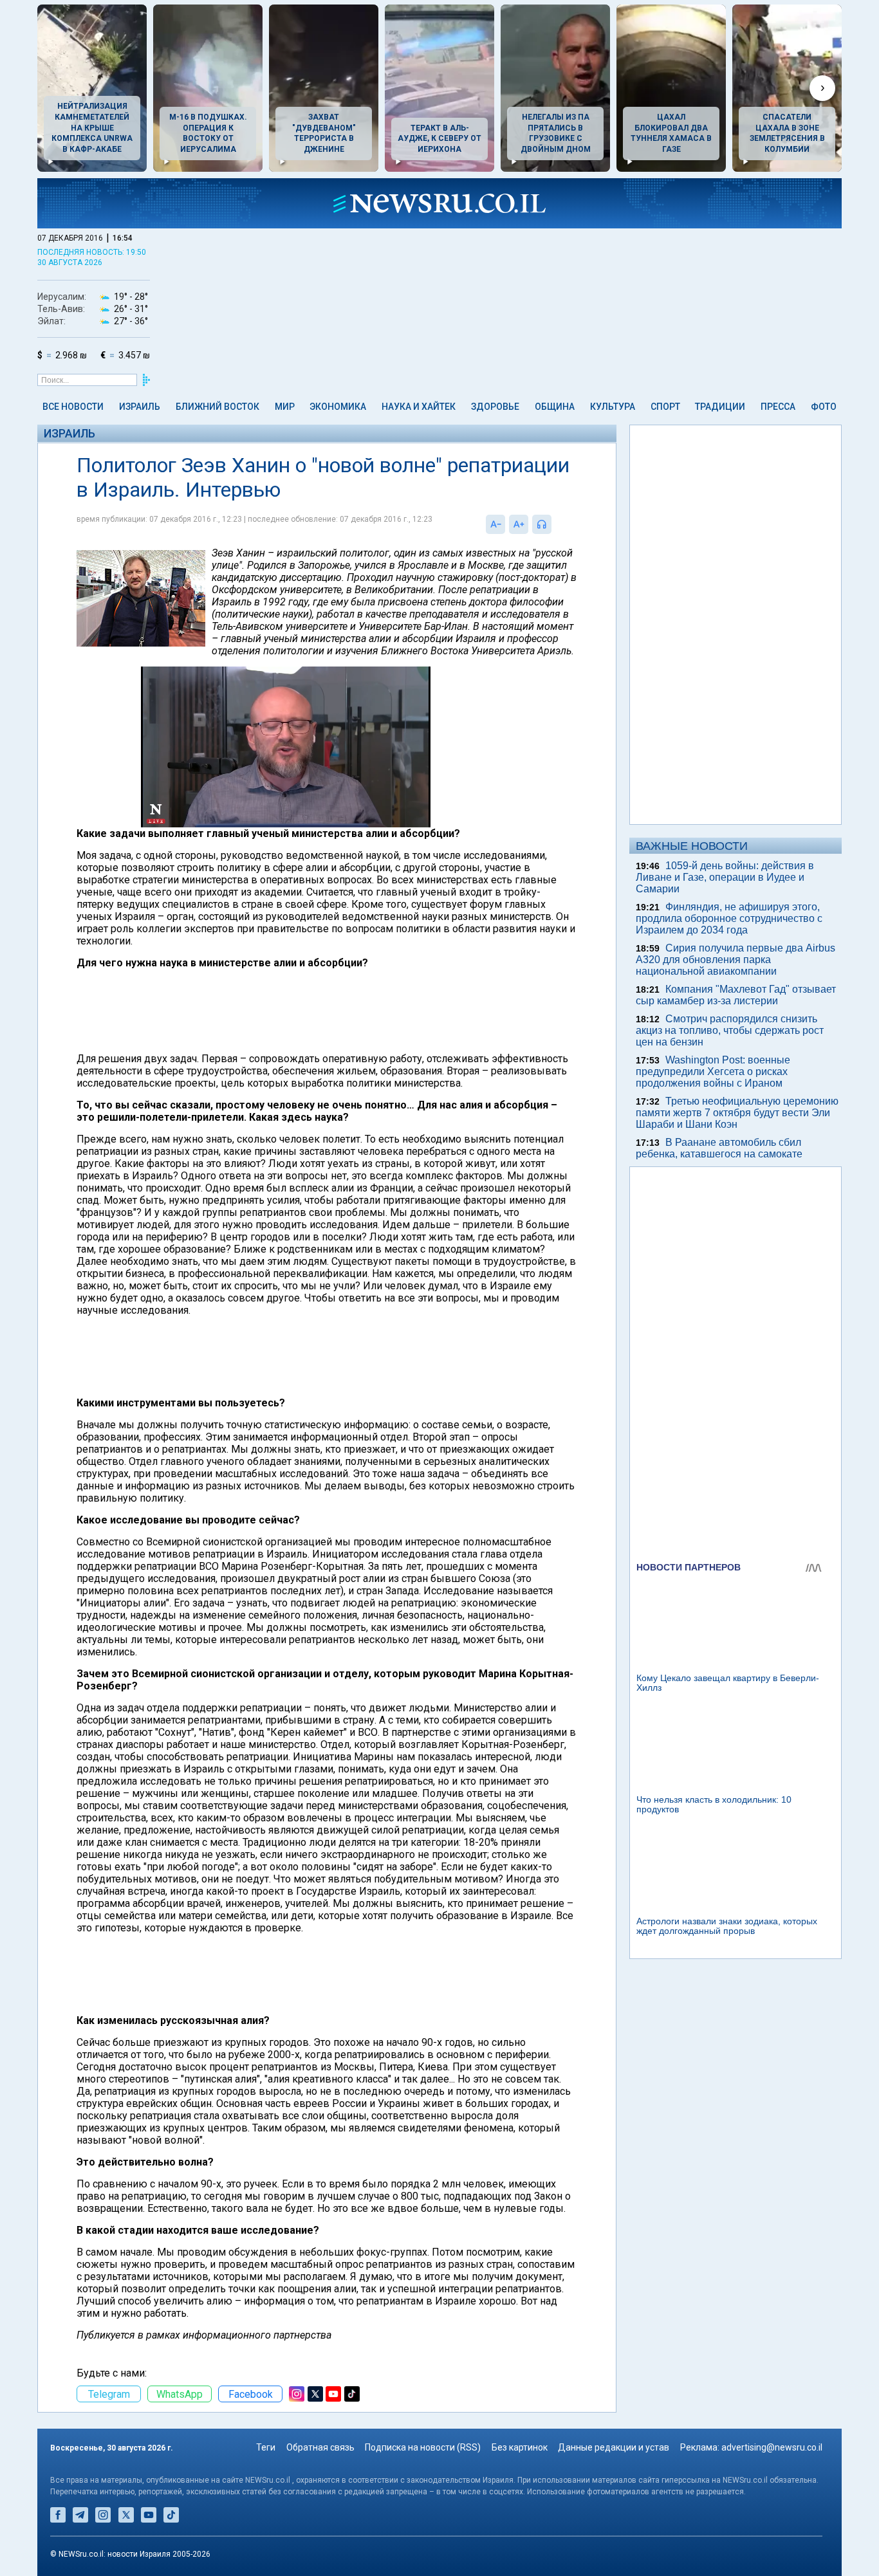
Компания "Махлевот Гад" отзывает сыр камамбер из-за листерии (736, 995)
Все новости (73, 407)
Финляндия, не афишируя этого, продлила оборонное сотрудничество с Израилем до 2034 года (729, 918)
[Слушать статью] (555, 524)
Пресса (778, 407)
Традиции (720, 407)
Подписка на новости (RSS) (423, 2447)
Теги (266, 2447)
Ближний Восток (217, 407)
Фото (824, 407)
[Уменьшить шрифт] (495, 524)
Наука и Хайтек (419, 407)
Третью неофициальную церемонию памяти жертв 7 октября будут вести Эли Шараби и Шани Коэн (737, 1113)
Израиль (140, 407)
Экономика (338, 407)
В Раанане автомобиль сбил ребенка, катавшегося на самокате (719, 1148)
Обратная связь (320, 2447)
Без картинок (520, 2447)
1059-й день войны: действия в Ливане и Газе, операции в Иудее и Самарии (725, 877)
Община (555, 407)
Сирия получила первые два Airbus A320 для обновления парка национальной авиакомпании (736, 960)
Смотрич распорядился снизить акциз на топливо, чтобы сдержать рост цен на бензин (730, 1030)
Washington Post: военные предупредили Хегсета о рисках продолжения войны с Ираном (713, 1072)
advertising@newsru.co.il (772, 2447)
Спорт (665, 407)
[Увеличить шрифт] (519, 524)
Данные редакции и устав (614, 2447)
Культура (613, 407)
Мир (285, 407)
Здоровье (495, 407)
